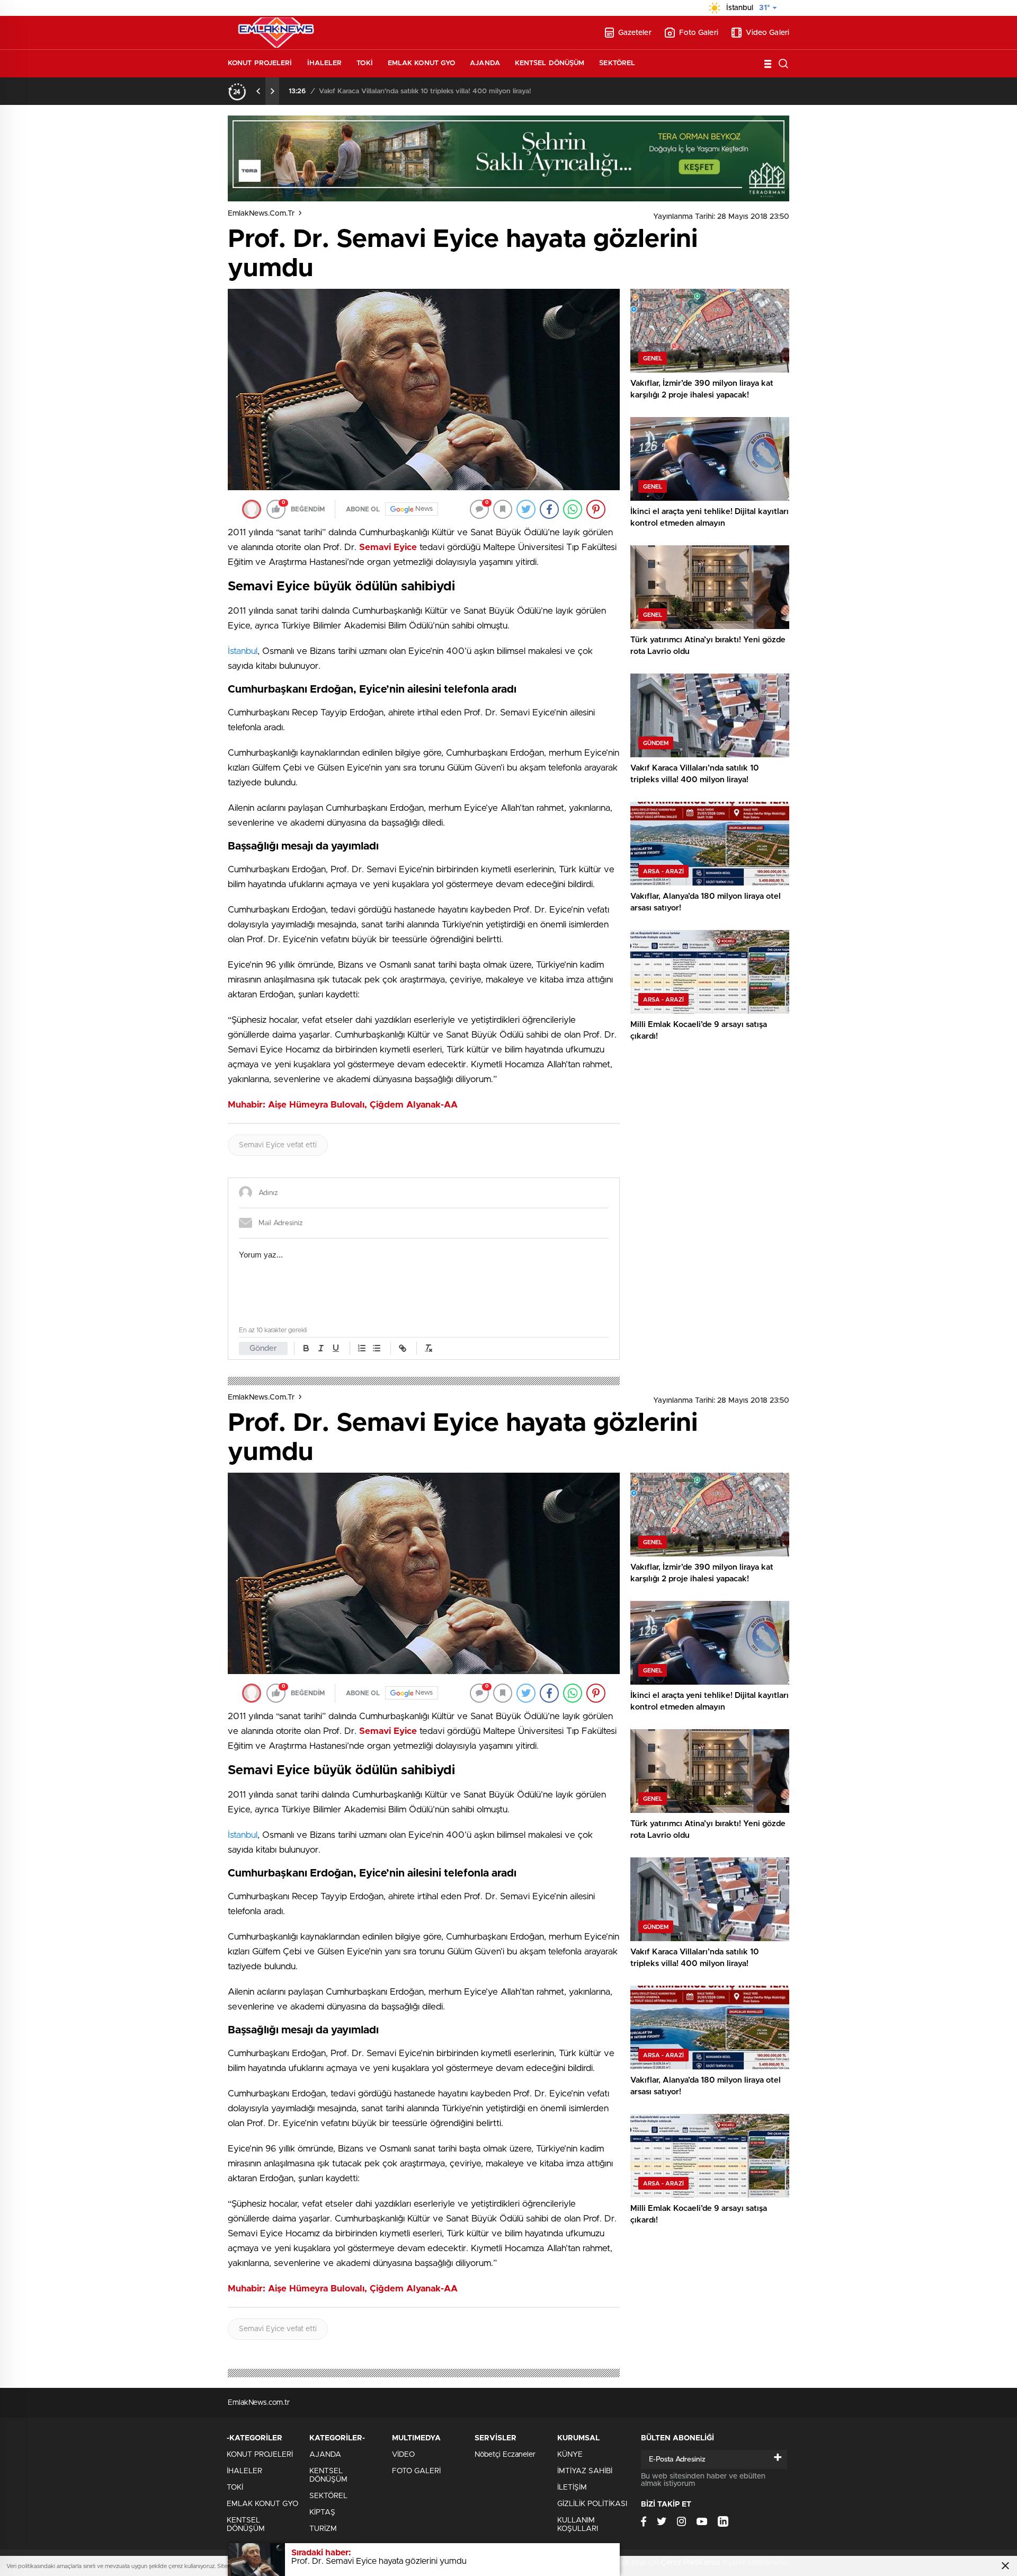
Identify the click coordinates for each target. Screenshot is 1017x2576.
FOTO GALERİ (416, 2471)
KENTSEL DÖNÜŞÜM (550, 63)
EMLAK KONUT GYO (422, 63)
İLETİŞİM (572, 2488)
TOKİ (364, 63)
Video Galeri (768, 33)
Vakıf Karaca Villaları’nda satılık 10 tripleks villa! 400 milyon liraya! (425, 91)
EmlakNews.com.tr (261, 214)
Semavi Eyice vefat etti (278, 1145)
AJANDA (485, 63)
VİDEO (403, 2455)
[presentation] (258, 91)
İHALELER (325, 63)
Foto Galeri (699, 33)
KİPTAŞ (322, 2512)
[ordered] (362, 1348)
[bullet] (377, 1348)
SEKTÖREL (617, 63)
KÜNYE (570, 2455)
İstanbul (243, 651)
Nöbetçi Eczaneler (505, 2455)
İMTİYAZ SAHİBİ (585, 2471)
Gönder (263, 1348)
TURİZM (323, 2529)
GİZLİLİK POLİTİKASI (592, 2504)
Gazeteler (635, 33)
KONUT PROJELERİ (260, 63)
